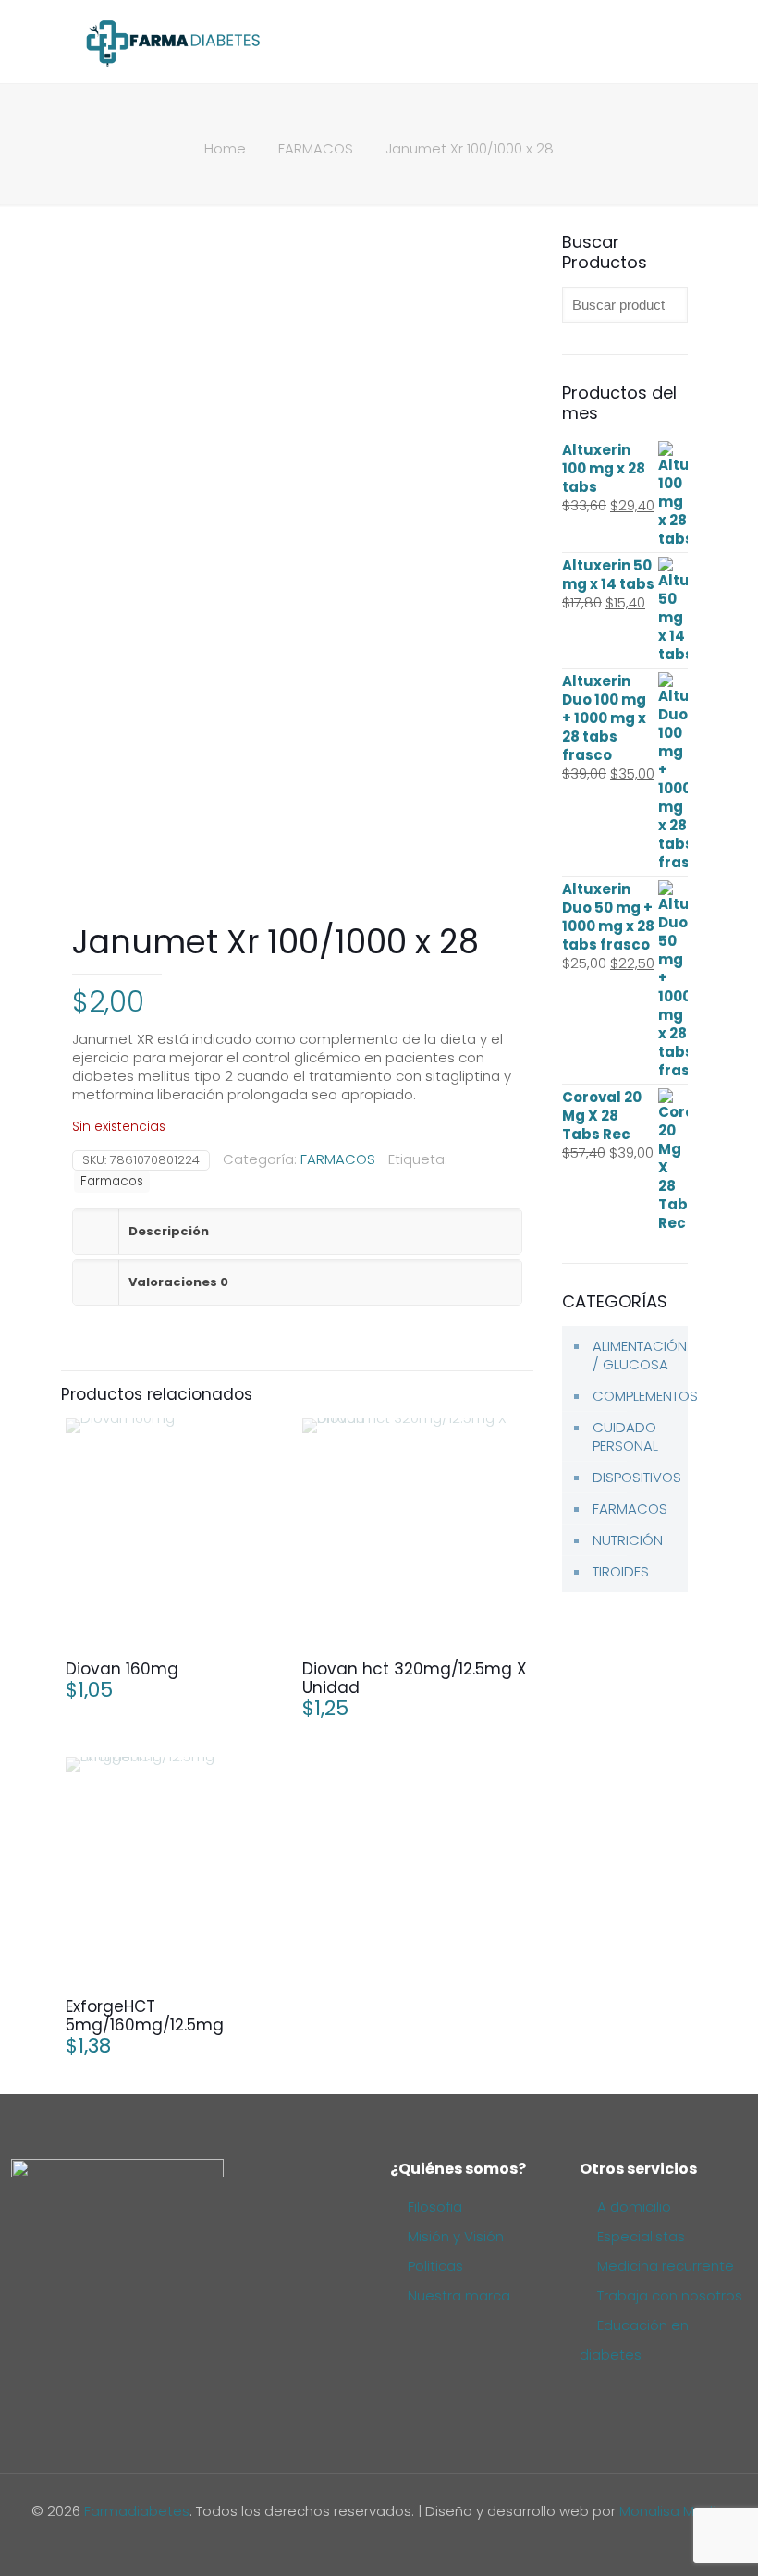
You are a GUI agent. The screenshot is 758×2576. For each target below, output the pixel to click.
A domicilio (634, 2207)
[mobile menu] (666, 42)
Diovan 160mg (122, 1669)
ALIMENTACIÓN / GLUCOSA (636, 1355)
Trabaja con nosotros (670, 2295)
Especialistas (641, 2236)
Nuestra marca (459, 2295)
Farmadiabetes (137, 2511)
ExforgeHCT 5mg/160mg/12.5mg (145, 2016)
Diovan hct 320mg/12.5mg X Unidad (415, 1678)
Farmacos (112, 1181)
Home (225, 148)
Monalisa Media (672, 2511)
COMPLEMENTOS (636, 1396)
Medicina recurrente (666, 2266)
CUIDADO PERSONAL (625, 1436)
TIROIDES (621, 1571)
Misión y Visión (456, 2236)
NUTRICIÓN (628, 1540)
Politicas (435, 2266)
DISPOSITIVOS (636, 1477)
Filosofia (435, 2207)
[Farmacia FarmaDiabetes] (172, 42)
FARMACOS (316, 148)
